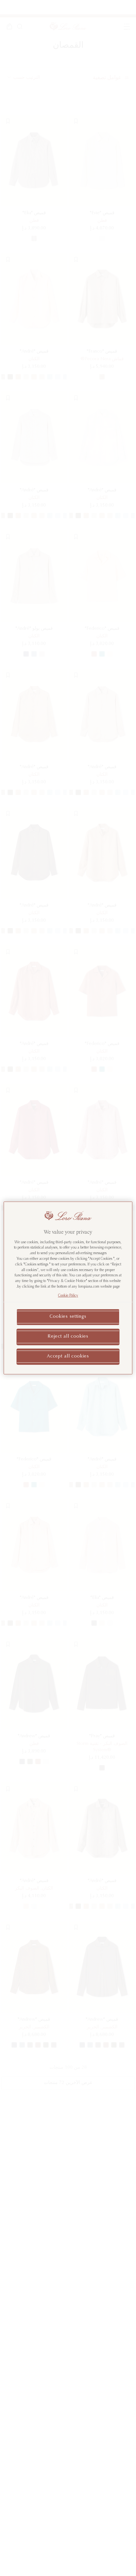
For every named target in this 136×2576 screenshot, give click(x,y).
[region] (68, 1288)
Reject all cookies (68, 1337)
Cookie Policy (68, 1296)
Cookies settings (68, 1317)
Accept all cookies (68, 1357)
